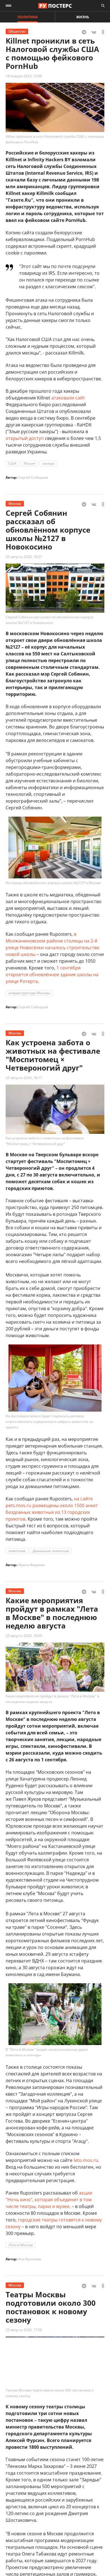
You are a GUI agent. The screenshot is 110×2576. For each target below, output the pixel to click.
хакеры (48, 463)
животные (17, 1551)
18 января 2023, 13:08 (24, 76)
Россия (29, 463)
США (13, 463)
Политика (27, 17)
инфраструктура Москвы (29, 993)
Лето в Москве (21, 2245)
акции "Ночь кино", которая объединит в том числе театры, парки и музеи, (49, 2200)
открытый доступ (25, 438)
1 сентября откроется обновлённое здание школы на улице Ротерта (52, 974)
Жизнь (83, 17)
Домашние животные (51, 1551)
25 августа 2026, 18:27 (24, 557)
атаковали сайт (68, 398)
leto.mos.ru (86, 2160)
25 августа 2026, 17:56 (24, 2330)
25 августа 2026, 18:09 (24, 1636)
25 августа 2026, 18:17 (24, 1078)
